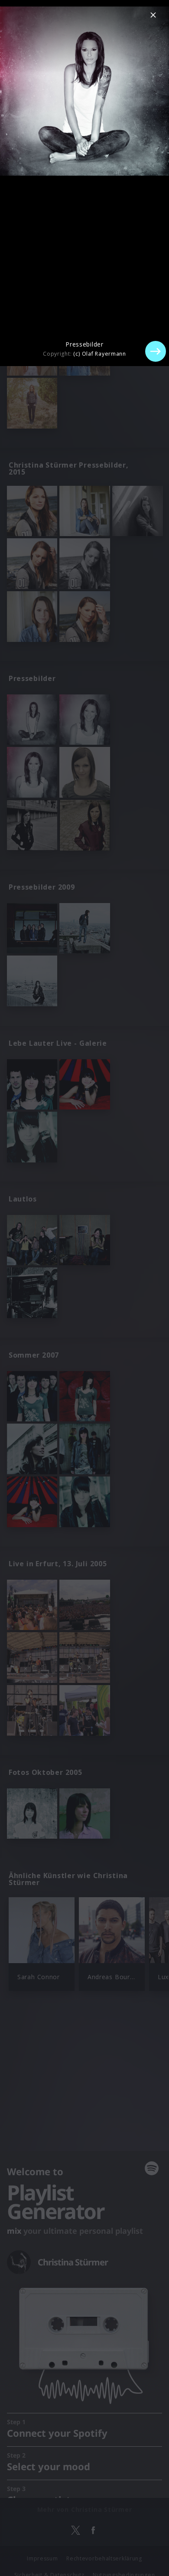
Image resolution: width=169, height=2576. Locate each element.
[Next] (156, 351)
